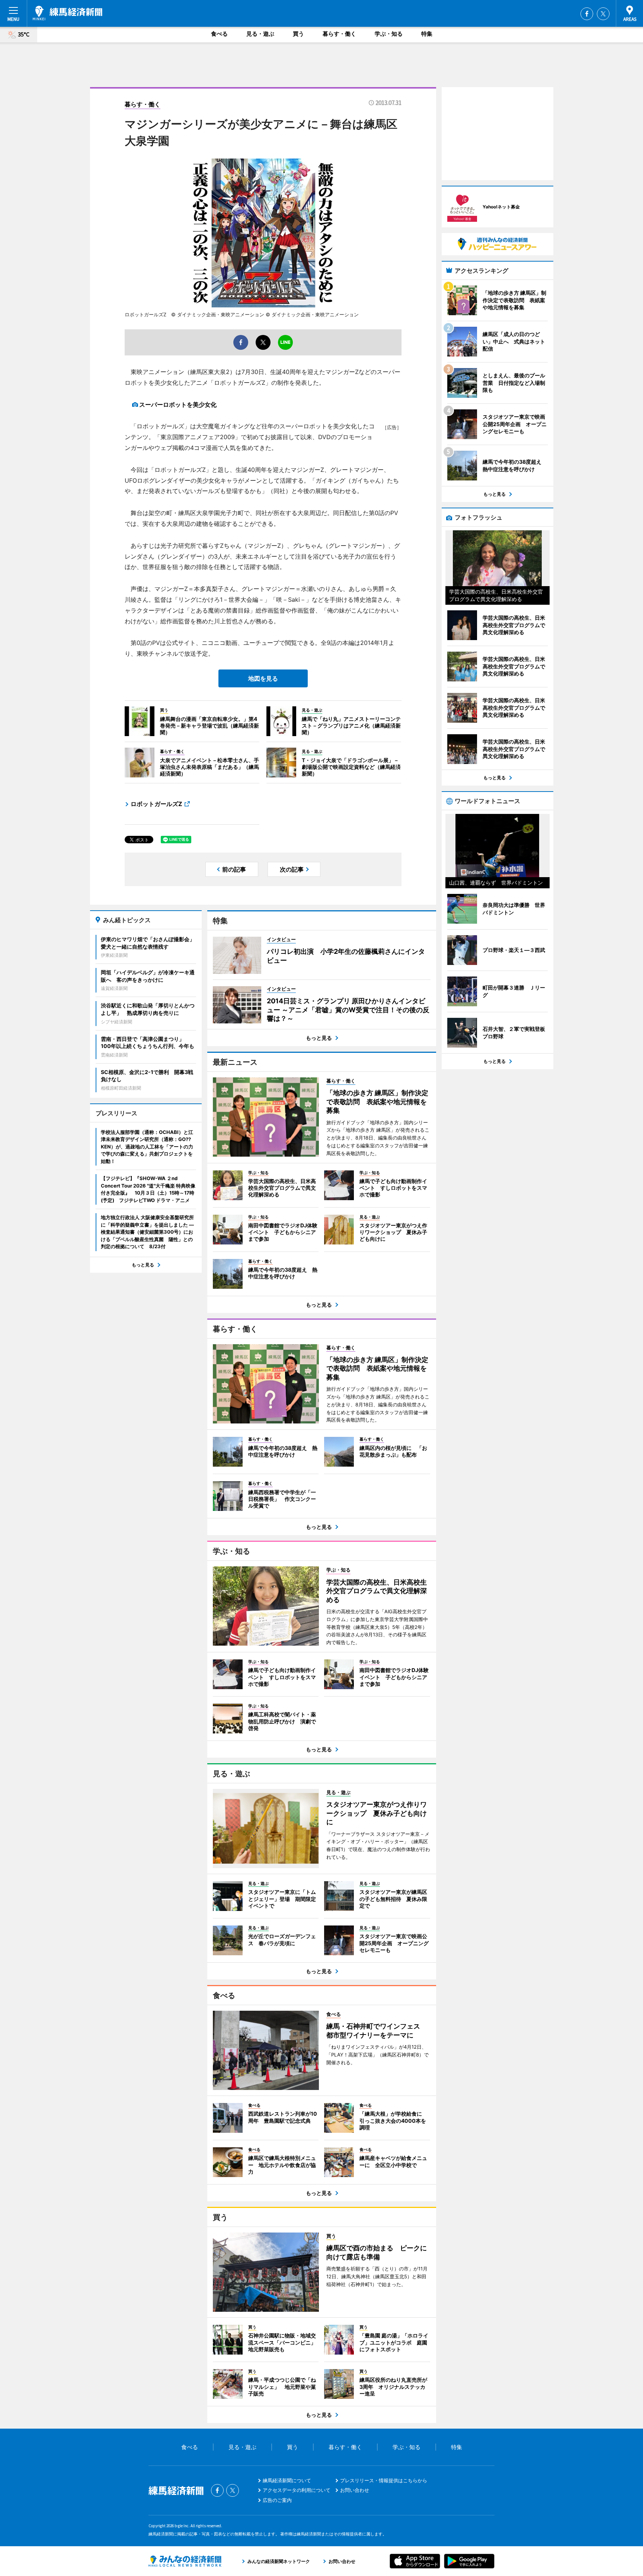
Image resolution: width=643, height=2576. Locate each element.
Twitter (603, 14)
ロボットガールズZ (156, 804)
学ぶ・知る (389, 34)
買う (298, 34)
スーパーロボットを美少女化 (178, 405)
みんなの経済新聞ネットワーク (185, 2561)
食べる (219, 34)
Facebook (587, 14)
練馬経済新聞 (68, 13)
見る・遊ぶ (260, 34)
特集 (427, 34)
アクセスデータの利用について (297, 2490)
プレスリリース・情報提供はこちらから (384, 2480)
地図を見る (263, 678)
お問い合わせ (355, 2490)
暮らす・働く (339, 34)
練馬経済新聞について (287, 2480)
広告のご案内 (277, 2500)
